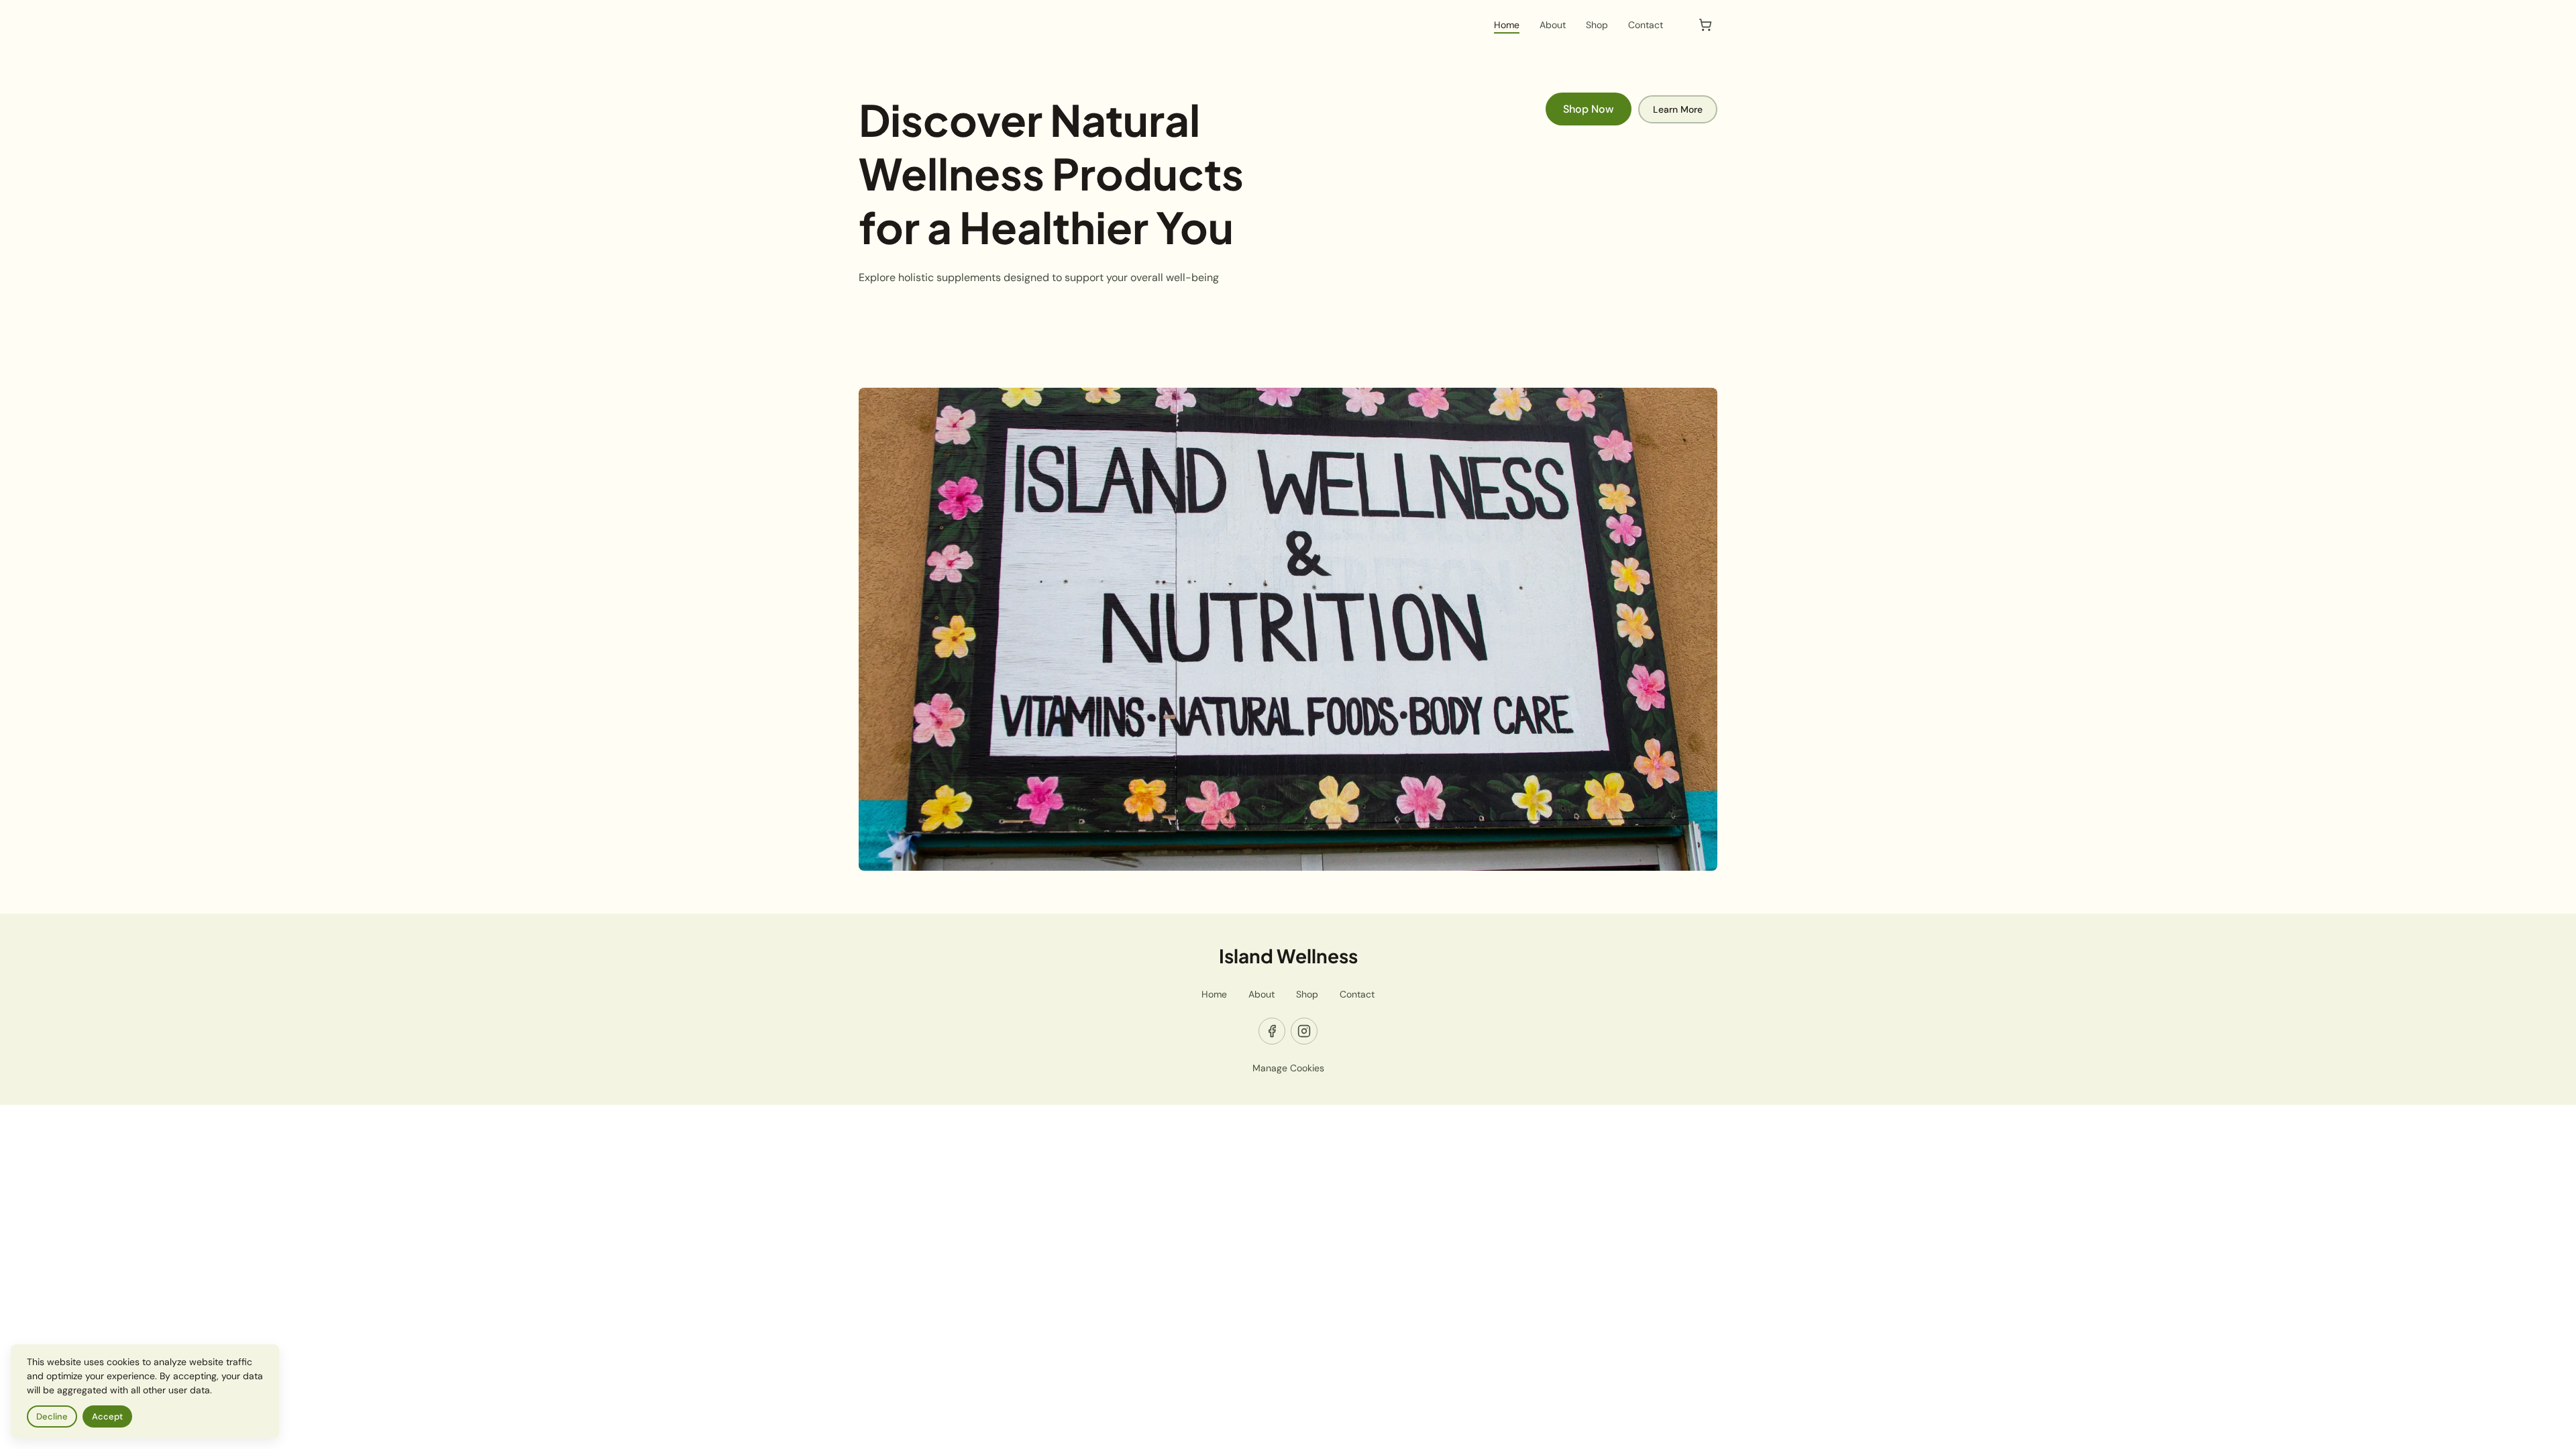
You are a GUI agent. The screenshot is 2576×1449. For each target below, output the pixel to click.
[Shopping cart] (1705, 25)
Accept (107, 1416)
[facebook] (1272, 1031)
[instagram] (1304, 1031)
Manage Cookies (1288, 1068)
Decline (52, 1416)
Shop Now (1589, 109)
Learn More (1678, 109)
